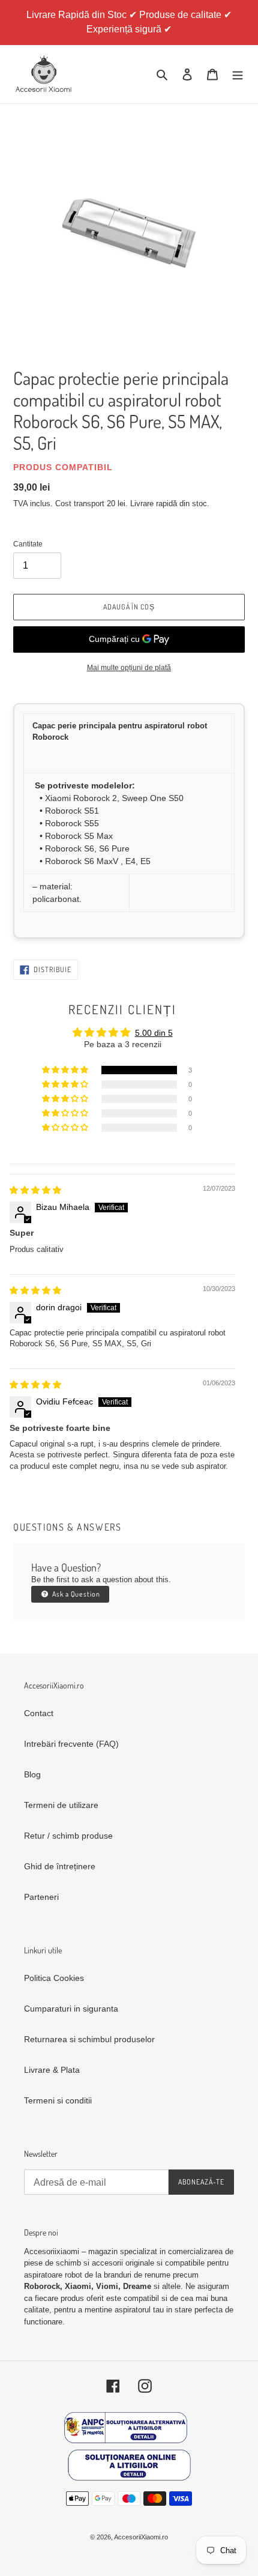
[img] (35, 1190)
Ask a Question (75, 1594)
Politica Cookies (54, 1978)
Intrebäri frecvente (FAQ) (71, 1744)
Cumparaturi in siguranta (71, 2009)
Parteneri (41, 1897)
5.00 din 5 (154, 1033)
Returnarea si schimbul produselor (89, 2039)
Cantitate (28, 544)
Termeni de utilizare (61, 1805)
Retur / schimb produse (68, 1836)
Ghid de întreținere (60, 1866)
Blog (32, 1774)
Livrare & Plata (52, 2070)
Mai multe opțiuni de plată (129, 668)
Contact (39, 1713)
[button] (66, 1070)
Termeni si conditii (58, 2100)
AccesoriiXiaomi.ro (141, 2537)
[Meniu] (238, 74)
